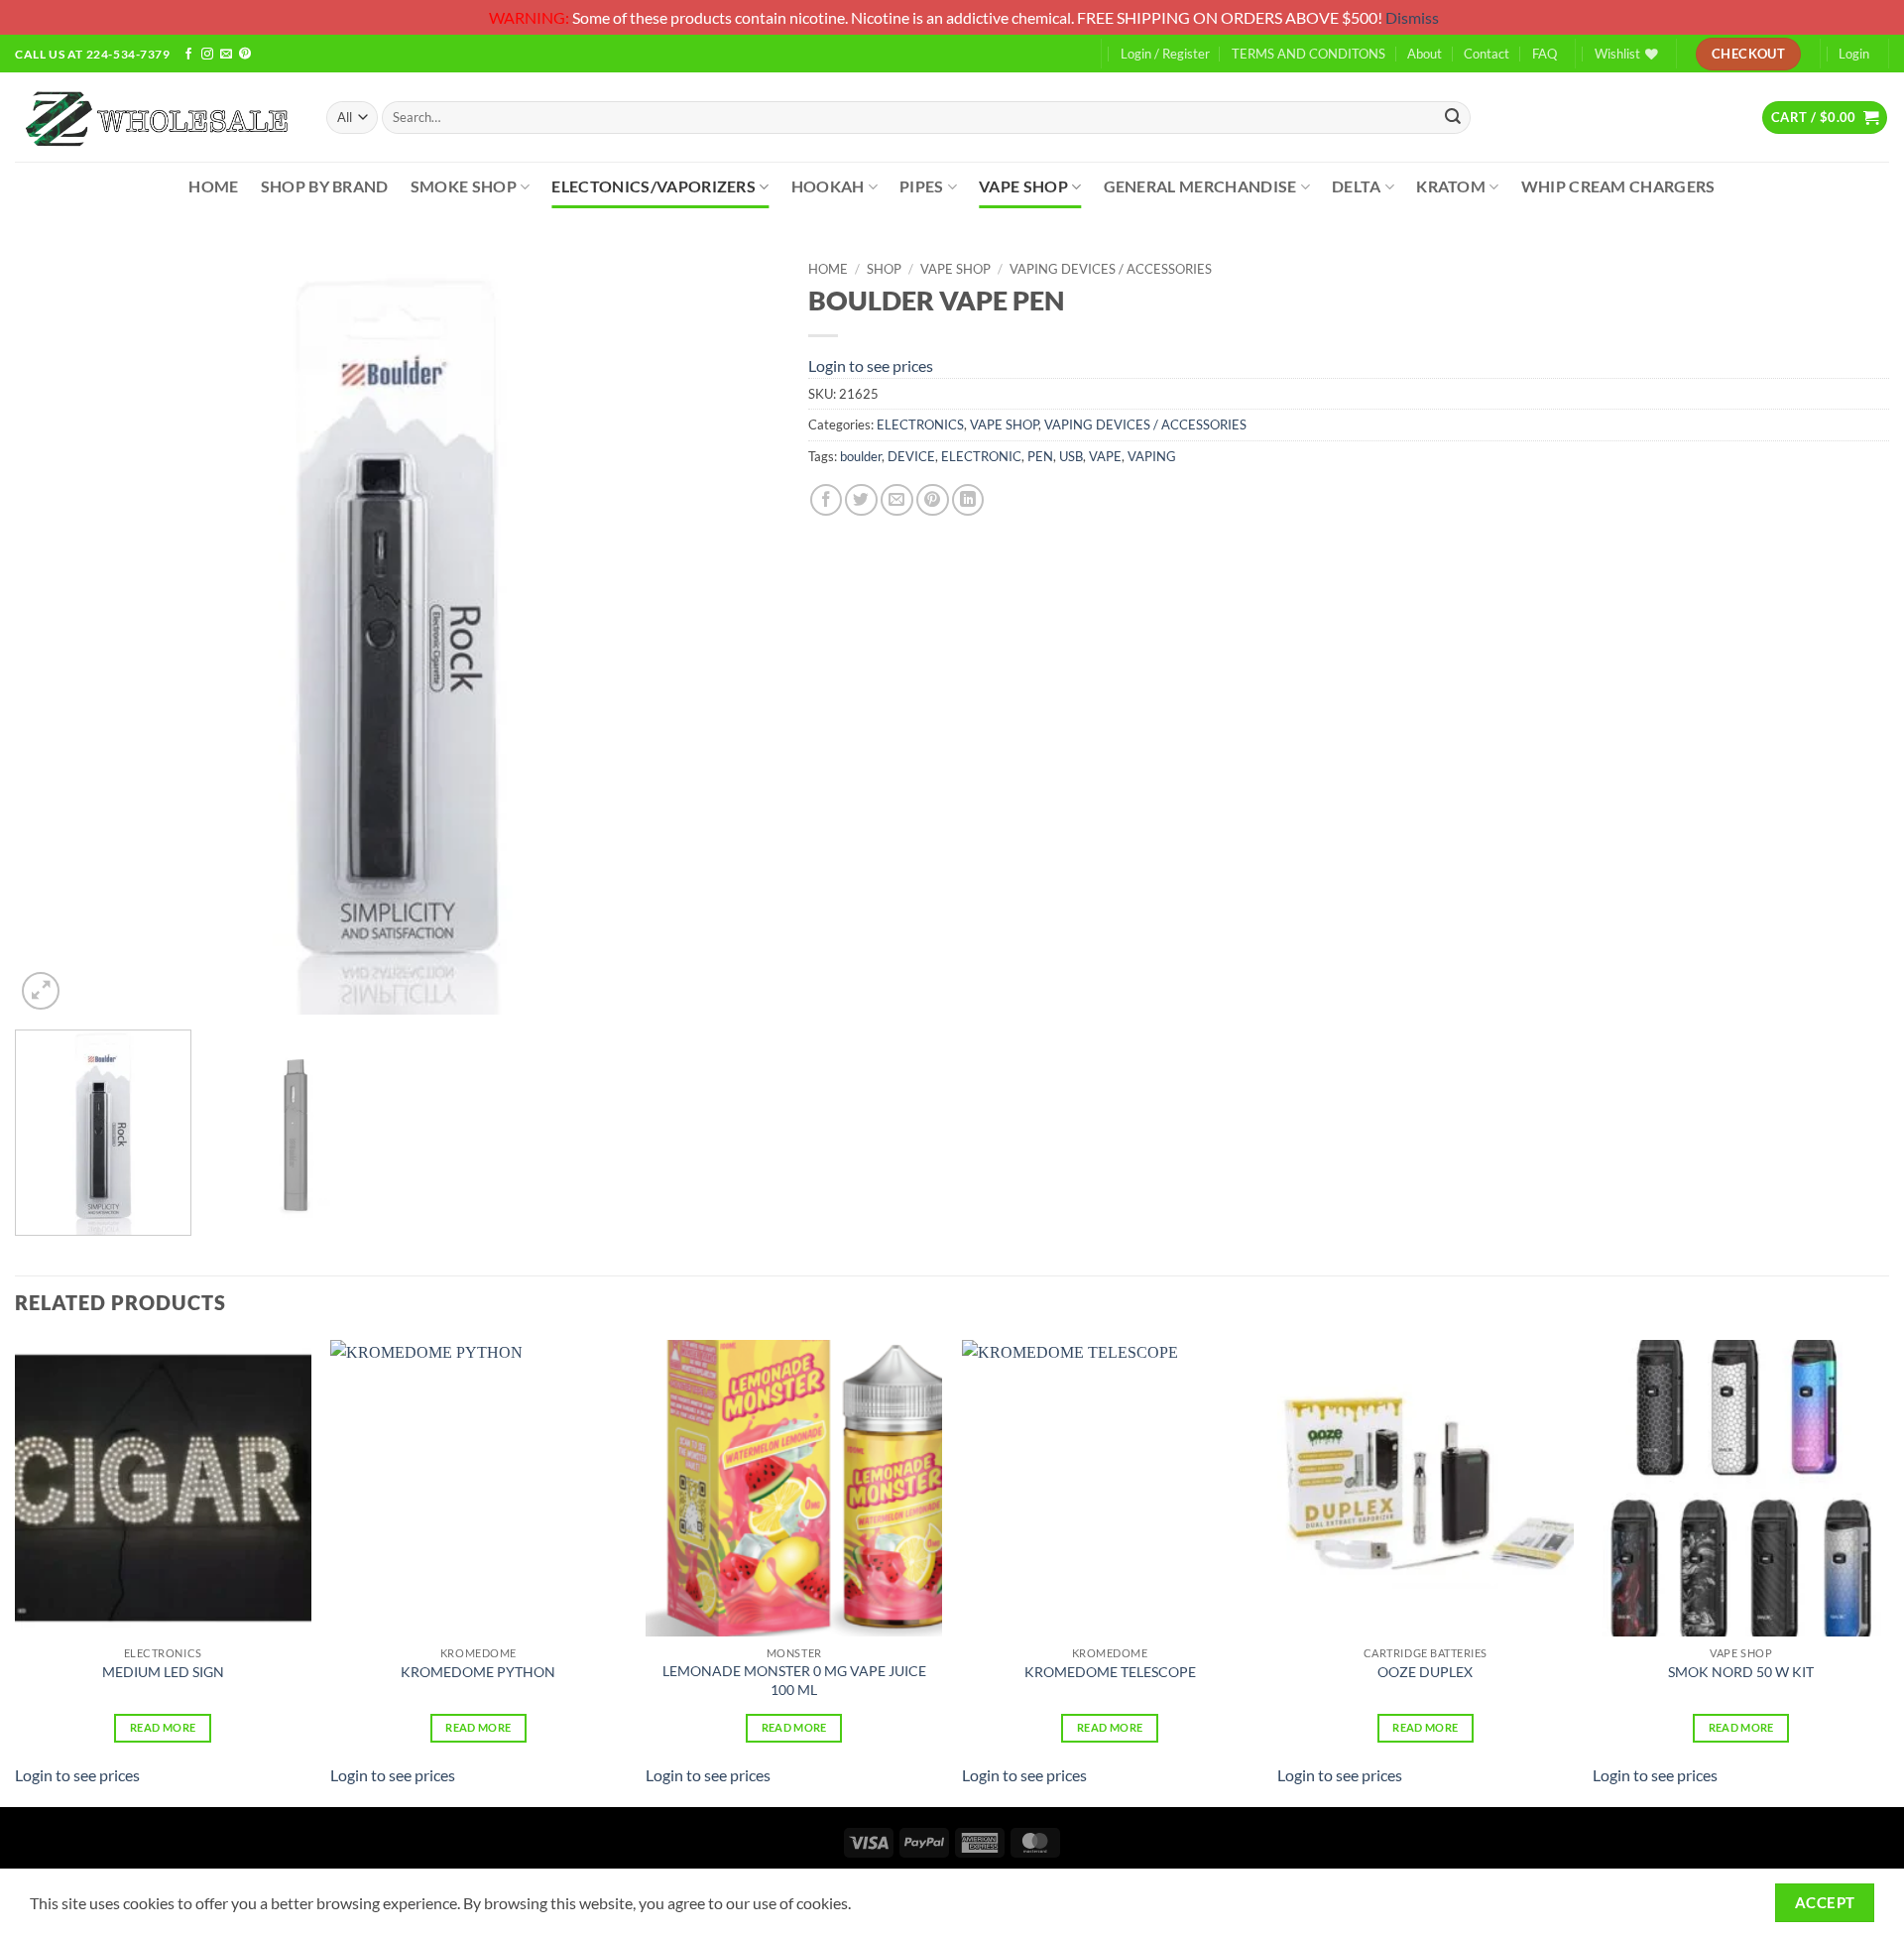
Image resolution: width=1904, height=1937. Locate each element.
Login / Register (1165, 54)
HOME (213, 186)
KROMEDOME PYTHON (478, 1672)
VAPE (1105, 456)
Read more (163, 1727)
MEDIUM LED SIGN (163, 1672)
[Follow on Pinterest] (245, 55)
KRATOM (1451, 186)
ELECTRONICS (920, 424)
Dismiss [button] (1412, 17)
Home (828, 269)
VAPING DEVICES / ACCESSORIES (1111, 269)
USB (1071, 456)
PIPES (922, 186)
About (1425, 54)
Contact (1487, 54)
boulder (861, 456)
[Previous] (56, 633)
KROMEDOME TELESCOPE (1110, 1672)
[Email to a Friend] (897, 500)
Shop (884, 269)
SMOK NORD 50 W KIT (1741, 1672)
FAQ (1545, 54)
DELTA (1357, 186)
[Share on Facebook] (827, 500)
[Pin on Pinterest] (933, 500)
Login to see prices (871, 365)
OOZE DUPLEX (1425, 1672)
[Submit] (1453, 118)
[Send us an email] (226, 55)
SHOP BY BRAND (325, 186)
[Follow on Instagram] (207, 55)
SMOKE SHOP (464, 186)
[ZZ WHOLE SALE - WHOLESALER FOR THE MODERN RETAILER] (156, 118)
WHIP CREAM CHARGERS (1618, 186)
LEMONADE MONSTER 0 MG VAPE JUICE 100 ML (794, 1680)
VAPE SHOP (1023, 186)
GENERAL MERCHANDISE (1200, 186)
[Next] (738, 633)
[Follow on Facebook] (188, 55)
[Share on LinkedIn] (968, 500)
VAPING (1152, 456)
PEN (1040, 456)
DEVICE (911, 456)
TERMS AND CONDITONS (1309, 54)
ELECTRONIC (981, 456)
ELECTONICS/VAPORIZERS (654, 186)
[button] (1825, 117)
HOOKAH (828, 186)
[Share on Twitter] (861, 500)
